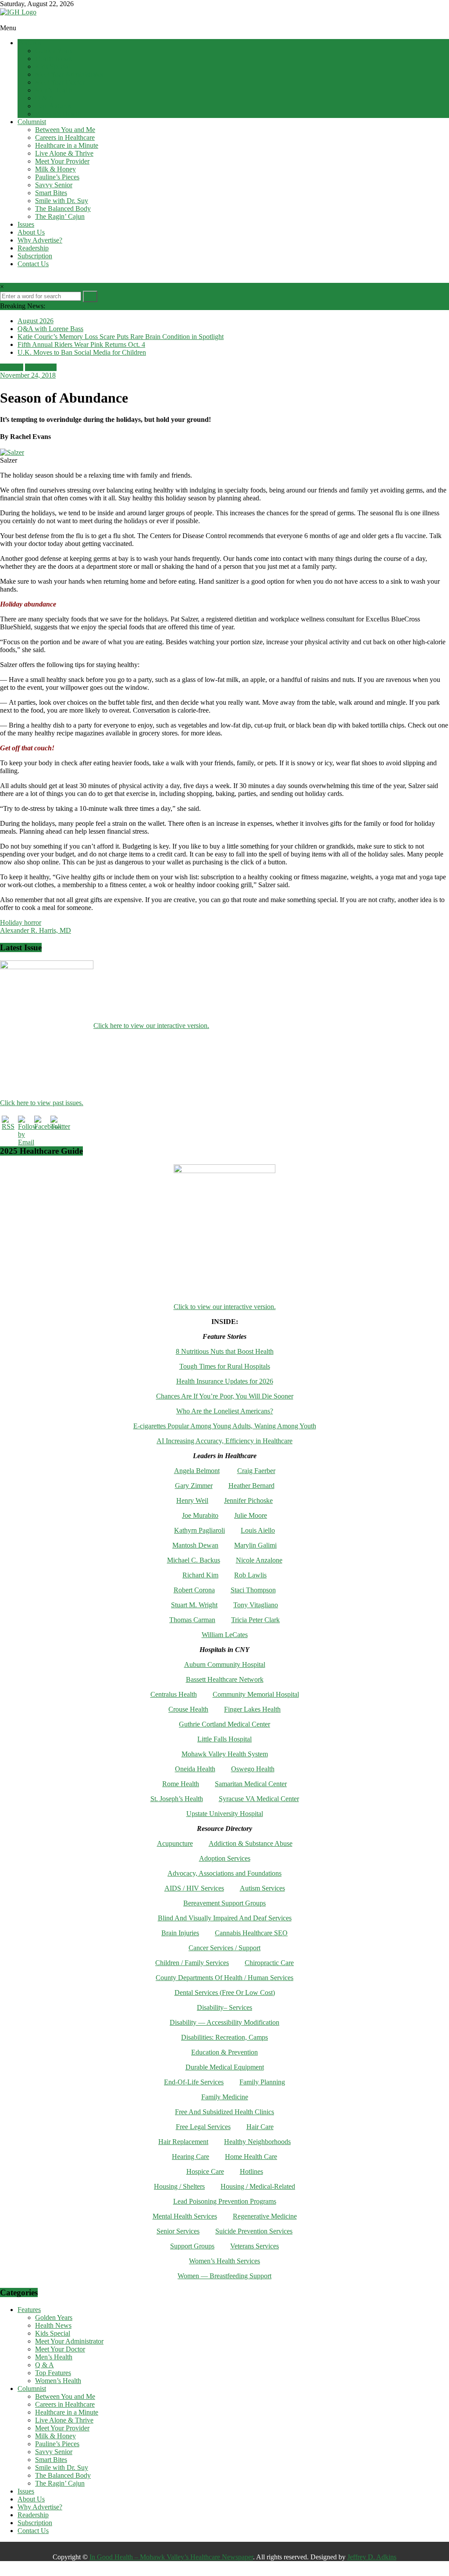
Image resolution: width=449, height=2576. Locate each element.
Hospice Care (205, 2171)
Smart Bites (51, 193)
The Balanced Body (63, 209)
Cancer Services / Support (224, 1948)
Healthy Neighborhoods (257, 2142)
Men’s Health (54, 90)
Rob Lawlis (250, 1575)
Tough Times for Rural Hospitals (225, 1366)
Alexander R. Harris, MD (36, 930)
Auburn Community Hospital (225, 1664)
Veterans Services (255, 2246)
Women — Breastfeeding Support (224, 2276)
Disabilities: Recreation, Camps (224, 2037)
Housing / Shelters (179, 2186)
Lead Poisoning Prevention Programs (225, 2201)
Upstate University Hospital (225, 1814)
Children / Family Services (192, 1963)
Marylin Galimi (255, 1545)
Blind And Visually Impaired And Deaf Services (225, 1918)
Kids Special (53, 66)
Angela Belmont (197, 1471)
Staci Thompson (253, 1590)
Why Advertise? (40, 240)
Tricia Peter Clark (255, 1620)
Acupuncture (175, 1843)
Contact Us (33, 264)
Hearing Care (191, 2157)
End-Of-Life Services (194, 2082)
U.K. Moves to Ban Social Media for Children (82, 352)
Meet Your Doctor (60, 82)
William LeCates (225, 1635)
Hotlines (251, 2171)
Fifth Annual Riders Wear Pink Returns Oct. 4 (81, 344)
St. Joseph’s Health (177, 1799)
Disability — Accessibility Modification (224, 2022)
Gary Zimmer (194, 1486)
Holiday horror (21, 922)
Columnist (32, 122)
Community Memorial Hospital (256, 1694)
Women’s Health (58, 114)
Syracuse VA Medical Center (259, 1799)
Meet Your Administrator (69, 74)
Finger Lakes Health (252, 1709)
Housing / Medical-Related (258, 2186)
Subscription (35, 256)
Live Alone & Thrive (64, 153)
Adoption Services (225, 1858)
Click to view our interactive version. (225, 1307)
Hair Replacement (183, 2142)
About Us (31, 232)
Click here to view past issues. (42, 1103)
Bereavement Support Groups (224, 1903)
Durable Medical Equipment (225, 2067)
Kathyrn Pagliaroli (200, 1530)
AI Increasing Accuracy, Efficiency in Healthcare (224, 1441)
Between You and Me (65, 130)
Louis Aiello (258, 1530)
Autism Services (262, 1888)
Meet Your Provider (62, 161)
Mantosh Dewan (195, 1545)
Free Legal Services (203, 2127)
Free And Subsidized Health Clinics (224, 2112)
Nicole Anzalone (259, 1560)
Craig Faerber (256, 1471)
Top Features (53, 106)
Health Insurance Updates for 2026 (225, 1381)
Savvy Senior (54, 185)
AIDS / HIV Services (194, 1888)
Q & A (45, 98)
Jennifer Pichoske (248, 1500)
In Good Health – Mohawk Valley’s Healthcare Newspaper (171, 2557)
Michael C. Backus (194, 1560)
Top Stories (41, 367)
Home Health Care (251, 2157)
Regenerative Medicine (265, 2216)
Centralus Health (174, 1694)
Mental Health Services (185, 2216)
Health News (53, 59)
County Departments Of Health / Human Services (224, 1978)
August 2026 (36, 321)
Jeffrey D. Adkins (372, 2557)
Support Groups (192, 2246)
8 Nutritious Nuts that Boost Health (225, 1351)
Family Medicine (225, 2097)
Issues (26, 224)
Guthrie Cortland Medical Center (224, 1724)
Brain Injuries (180, 1933)
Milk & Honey (55, 169)
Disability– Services (224, 2007)
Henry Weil (192, 1500)
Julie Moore (251, 1515)
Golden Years (54, 51)
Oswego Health (253, 1769)
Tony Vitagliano (256, 1605)
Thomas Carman (192, 1620)
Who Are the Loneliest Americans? (225, 1411)
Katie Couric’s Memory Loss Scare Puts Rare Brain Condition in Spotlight (121, 337)
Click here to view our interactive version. (151, 1026)
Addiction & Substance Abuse (251, 1843)
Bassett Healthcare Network (225, 1679)
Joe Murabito (200, 1515)
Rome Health (181, 1784)
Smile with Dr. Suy (62, 201)
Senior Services (178, 2231)
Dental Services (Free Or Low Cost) (225, 1993)
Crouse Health (188, 1709)
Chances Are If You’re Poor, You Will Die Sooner (225, 1396)
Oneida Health (195, 1769)
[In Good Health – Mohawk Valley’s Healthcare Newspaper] (4, 20)
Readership (33, 248)
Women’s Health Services (224, 2261)
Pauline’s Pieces (57, 177)
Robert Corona (194, 1590)
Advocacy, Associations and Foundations (224, 1873)
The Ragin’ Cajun (60, 216)
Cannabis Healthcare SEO (251, 1933)
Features (29, 43)
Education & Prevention (224, 2052)
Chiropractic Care (269, 1963)
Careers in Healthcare (65, 137)
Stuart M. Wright (194, 1605)
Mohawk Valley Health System (225, 1754)
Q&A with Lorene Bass (50, 329)
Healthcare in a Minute (67, 145)
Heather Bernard (251, 1486)
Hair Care (260, 2127)
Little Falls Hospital (224, 1739)
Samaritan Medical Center (251, 1784)
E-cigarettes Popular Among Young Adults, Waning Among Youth (225, 1426)
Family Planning (262, 2082)
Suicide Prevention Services (254, 2231)
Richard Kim (200, 1575)
